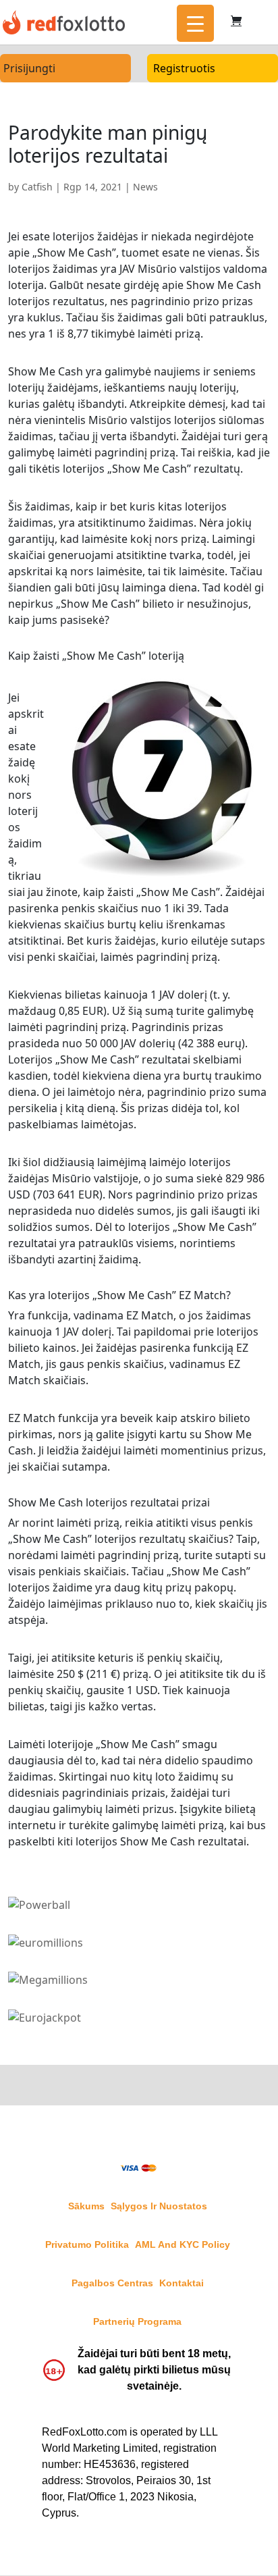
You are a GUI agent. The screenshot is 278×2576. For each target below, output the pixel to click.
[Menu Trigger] (195, 23)
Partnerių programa (137, 2321)
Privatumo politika (87, 2244)
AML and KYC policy (183, 2244)
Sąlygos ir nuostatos (159, 2206)
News (145, 187)
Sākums (86, 2206)
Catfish (37, 187)
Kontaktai (182, 2283)
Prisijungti (29, 68)
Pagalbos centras (112, 2283)
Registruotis (184, 68)
